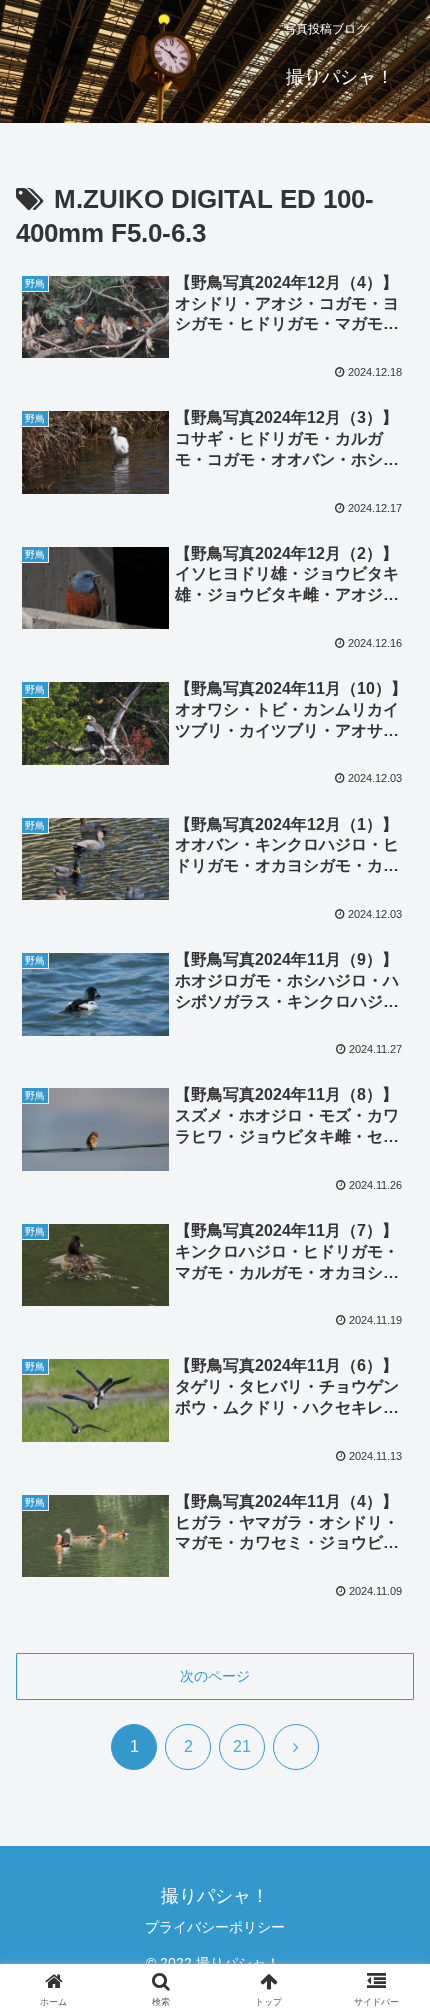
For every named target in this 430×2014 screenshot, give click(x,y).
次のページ (215, 1676)
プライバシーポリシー (215, 1927)
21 (242, 1746)
